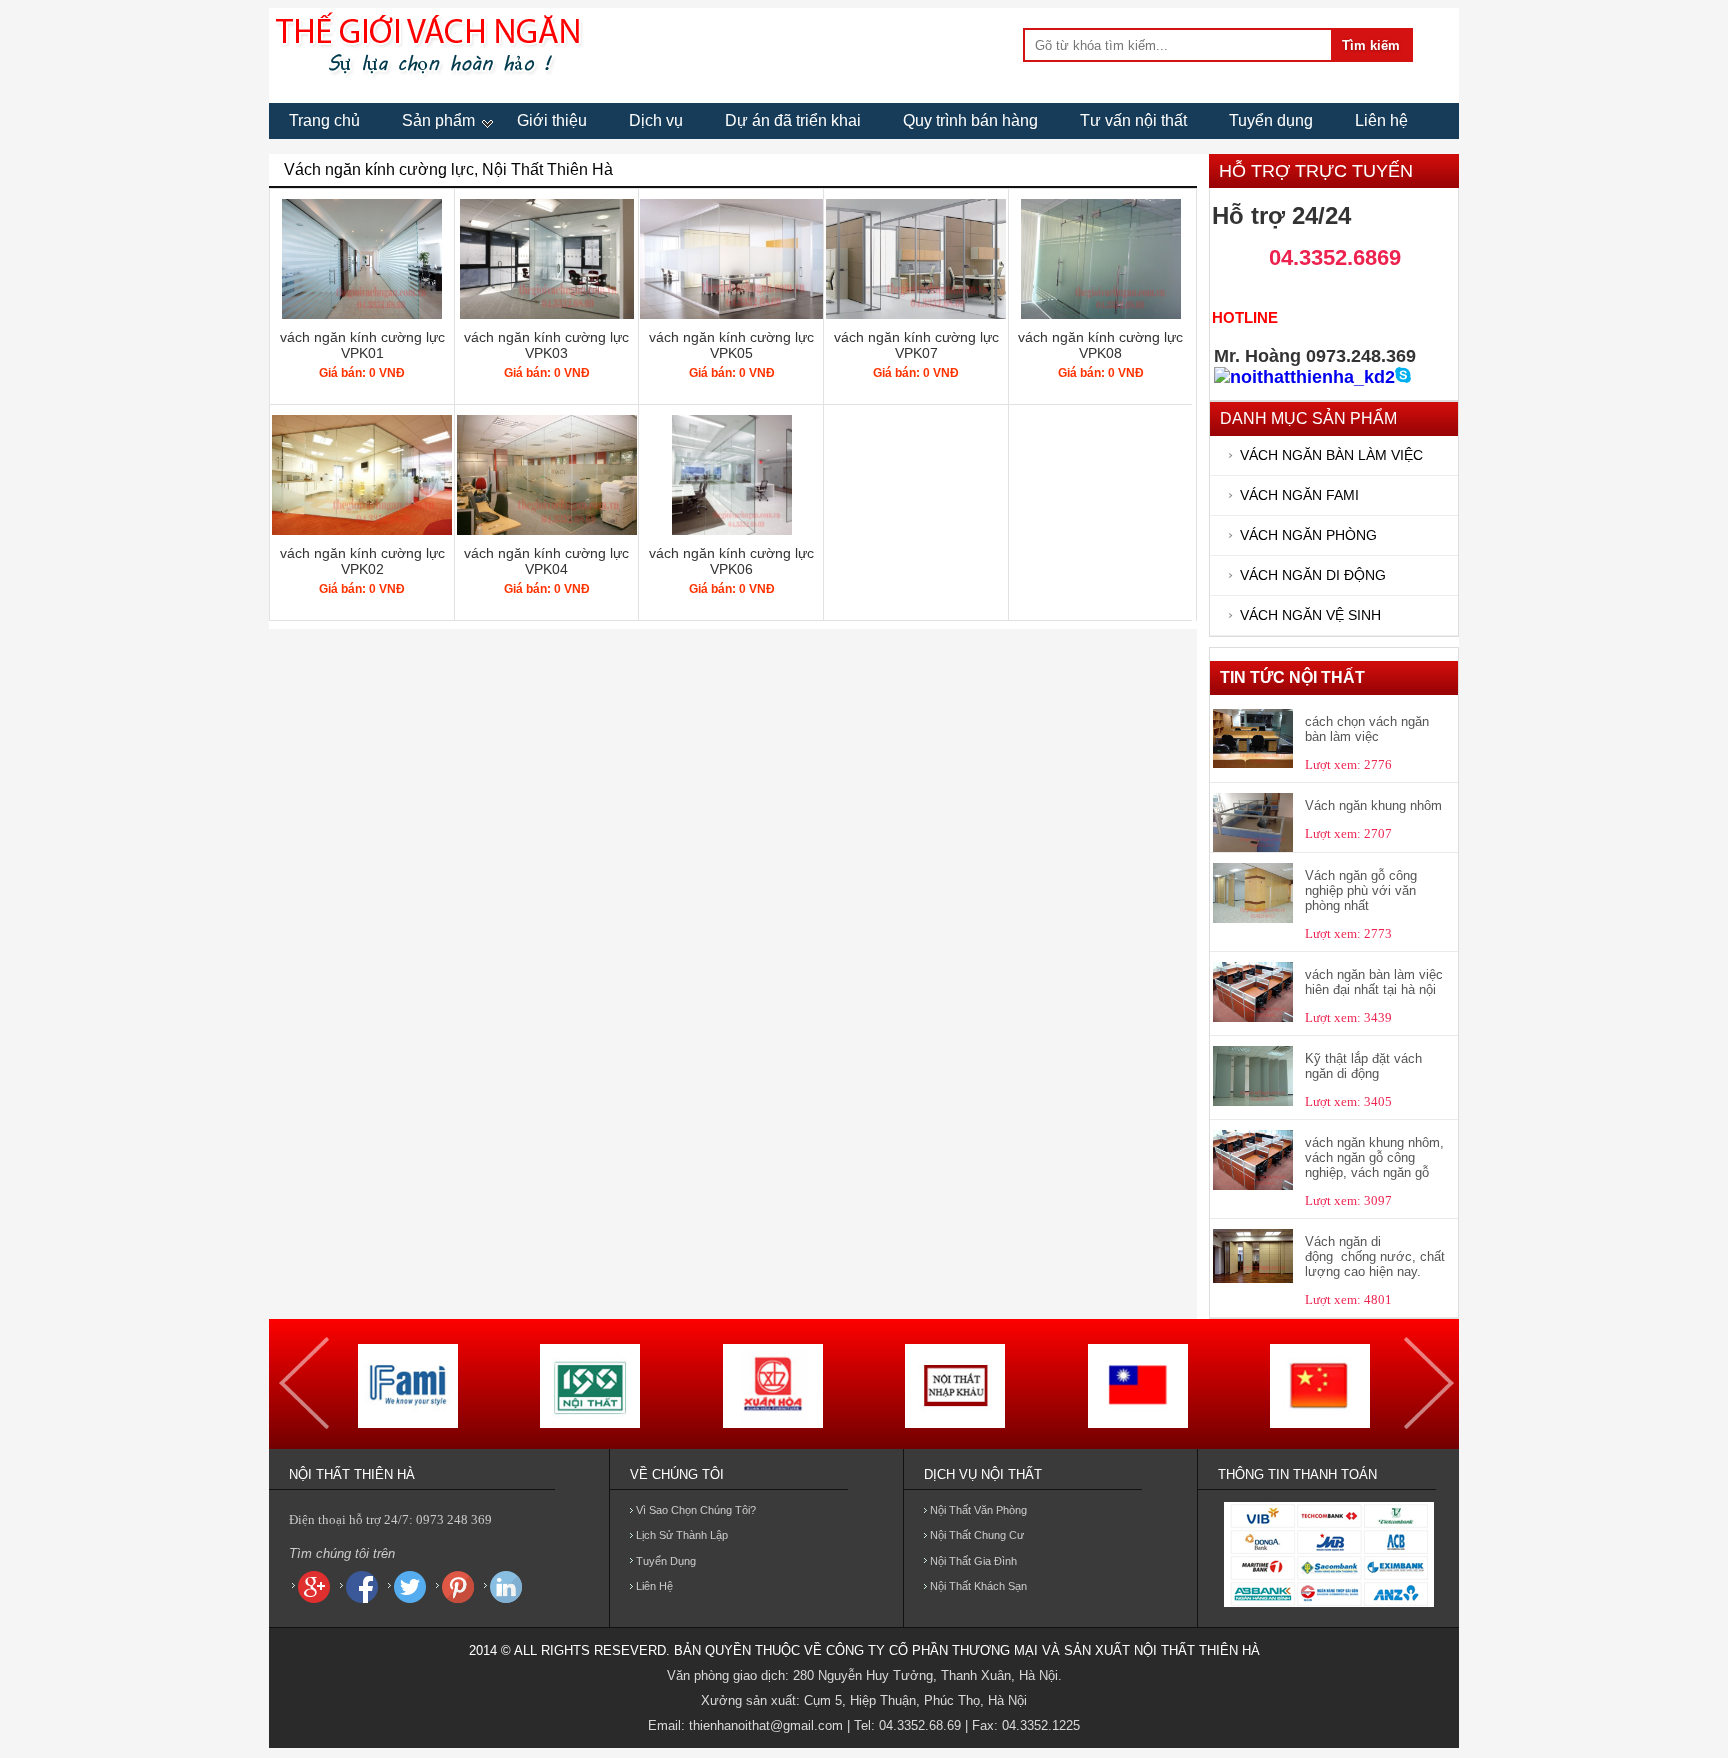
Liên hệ (1381, 120)
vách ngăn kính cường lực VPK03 (546, 345)
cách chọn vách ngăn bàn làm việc (1367, 729)
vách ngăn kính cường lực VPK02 (362, 561)
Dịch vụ (656, 120)
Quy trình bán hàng (970, 120)
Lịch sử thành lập (682, 1535)
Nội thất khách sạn (978, 1586)
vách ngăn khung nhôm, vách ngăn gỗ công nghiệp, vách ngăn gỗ (1374, 1157)
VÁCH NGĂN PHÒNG (1308, 535)
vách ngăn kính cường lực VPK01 (362, 345)
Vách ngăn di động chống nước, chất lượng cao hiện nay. (1375, 1256)
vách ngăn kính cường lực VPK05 (731, 345)
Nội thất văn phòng (978, 1510)
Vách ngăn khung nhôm (1373, 805)
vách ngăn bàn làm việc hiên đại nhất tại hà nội (1374, 982)
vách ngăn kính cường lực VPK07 (916, 345)
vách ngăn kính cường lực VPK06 (731, 561)
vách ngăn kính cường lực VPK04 (546, 561)
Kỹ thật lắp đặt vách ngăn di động (1363, 1066)
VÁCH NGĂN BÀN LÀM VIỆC (1331, 455)
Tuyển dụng (1271, 120)
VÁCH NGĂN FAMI (1299, 495)
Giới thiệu (552, 120)
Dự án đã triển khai (793, 120)
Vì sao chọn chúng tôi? (696, 1510)
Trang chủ (324, 120)
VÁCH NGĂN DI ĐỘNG (1313, 575)
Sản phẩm (438, 120)
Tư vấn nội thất (1133, 120)
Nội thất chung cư (977, 1535)
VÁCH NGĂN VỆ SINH (1310, 615)
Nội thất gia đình (973, 1561)
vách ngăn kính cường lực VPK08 (1100, 345)
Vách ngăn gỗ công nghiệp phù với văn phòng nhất (1361, 890)
